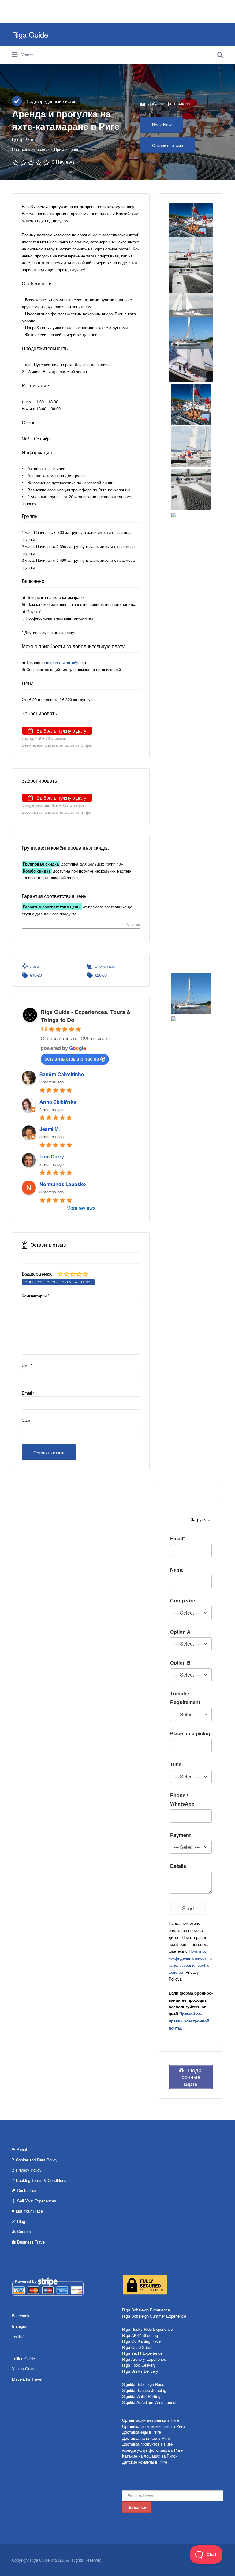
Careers (24, 2231)
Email (28, 1393)
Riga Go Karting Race (141, 2341)
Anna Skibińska (58, 1102)
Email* (177, 1538)
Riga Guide (30, 34)
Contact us (27, 2190)
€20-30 (101, 975)
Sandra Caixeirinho (62, 1074)
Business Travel (31, 2242)
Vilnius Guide (24, 2369)
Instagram (21, 2326)
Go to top (133, 925)
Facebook (21, 2316)
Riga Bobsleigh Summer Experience (154, 2316)
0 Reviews (63, 162)
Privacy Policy (29, 2170)
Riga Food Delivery (139, 2365)
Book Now (162, 125)
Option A (180, 1632)
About (22, 2149)
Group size (183, 1600)
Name (177, 1570)
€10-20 (36, 975)
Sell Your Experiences (37, 2201)
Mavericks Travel (27, 2379)
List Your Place (29, 2211)
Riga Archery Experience (144, 2359)
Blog (21, 2221)
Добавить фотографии (168, 103)
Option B (180, 1663)
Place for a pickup (191, 1733)
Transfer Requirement (185, 1698)
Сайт (26, 1420)
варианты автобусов (66, 662)
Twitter (18, 2336)
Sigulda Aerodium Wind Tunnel (149, 2402)
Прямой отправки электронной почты (189, 2021)
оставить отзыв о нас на (72, 1059)
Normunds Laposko (63, 1184)
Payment (180, 1835)
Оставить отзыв (168, 145)
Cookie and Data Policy (37, 2160)
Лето (34, 966)
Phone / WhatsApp (182, 1799)
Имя (27, 1365)
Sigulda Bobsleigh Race (143, 2384)
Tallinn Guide (23, 2358)
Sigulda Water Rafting (141, 2396)
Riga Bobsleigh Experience (146, 2310)
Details (178, 1866)
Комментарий (35, 1296)
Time (176, 1764)
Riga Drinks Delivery (140, 2371)
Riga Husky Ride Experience (147, 2329)
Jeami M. (50, 1129)
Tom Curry (52, 1157)
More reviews (81, 1208)
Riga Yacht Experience (142, 2353)
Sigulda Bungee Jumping (144, 2390)
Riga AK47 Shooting (140, 2335)
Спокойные (105, 966)
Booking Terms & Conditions (41, 2180)
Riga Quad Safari (137, 2347)
